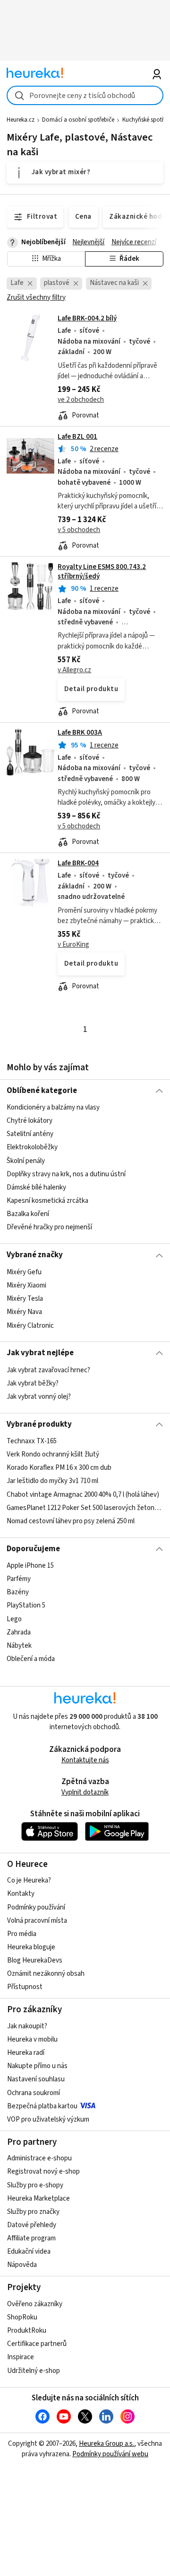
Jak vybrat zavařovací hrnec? (48, 1370)
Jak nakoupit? (27, 2026)
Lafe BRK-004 (78, 863)
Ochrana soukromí (34, 2093)
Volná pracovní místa (37, 1921)
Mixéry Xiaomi (26, 1285)
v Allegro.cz (74, 670)
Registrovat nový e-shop (43, 2172)
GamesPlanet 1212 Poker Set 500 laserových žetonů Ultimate (85, 1508)
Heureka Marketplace (38, 2198)
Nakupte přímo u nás (37, 2066)
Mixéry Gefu (24, 1272)
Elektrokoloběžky (32, 1148)
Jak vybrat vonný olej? (39, 1397)
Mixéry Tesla (25, 1299)
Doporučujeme (33, 1549)
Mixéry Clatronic (30, 1325)
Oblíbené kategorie (42, 1091)
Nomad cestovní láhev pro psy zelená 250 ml (71, 1521)
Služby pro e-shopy (35, 2185)
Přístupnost (25, 1987)
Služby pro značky (33, 2212)
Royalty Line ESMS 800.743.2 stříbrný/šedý (102, 572)
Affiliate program (31, 2238)
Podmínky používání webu (110, 2454)
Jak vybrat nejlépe (40, 1353)
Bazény (18, 1592)
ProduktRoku (27, 2331)
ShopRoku (22, 2317)
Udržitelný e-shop (34, 2371)
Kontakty (21, 1894)
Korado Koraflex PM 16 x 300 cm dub (59, 1468)
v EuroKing (73, 945)
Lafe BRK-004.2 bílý (87, 318)
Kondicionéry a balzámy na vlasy (53, 1107)
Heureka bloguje (31, 1947)
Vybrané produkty (39, 1424)
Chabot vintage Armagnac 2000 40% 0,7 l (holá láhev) (83, 1495)
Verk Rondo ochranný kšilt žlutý (53, 1454)
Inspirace (21, 2357)
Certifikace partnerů (37, 2344)
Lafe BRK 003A (80, 733)
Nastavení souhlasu (36, 2079)
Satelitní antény (30, 1134)
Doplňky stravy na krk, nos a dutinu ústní (66, 1174)
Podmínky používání (36, 1907)
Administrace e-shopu (39, 2158)
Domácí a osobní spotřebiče (78, 120)
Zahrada (19, 1632)
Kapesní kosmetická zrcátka (47, 1201)
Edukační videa (29, 2252)
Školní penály (26, 1161)
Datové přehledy (32, 2225)
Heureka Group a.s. (106, 2444)
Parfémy (19, 1579)
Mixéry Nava (24, 1312)
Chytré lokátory (30, 1121)
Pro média (22, 1934)
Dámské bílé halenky (36, 1187)
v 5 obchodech (79, 530)
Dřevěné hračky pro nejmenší (49, 1227)
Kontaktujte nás (85, 1760)
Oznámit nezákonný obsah (46, 1974)
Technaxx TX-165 (32, 1441)
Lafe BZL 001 (77, 437)
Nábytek (19, 1646)
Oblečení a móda (31, 1659)
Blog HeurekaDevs (35, 1960)
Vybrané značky (35, 1255)
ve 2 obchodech (81, 400)
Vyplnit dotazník (85, 1792)
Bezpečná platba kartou (42, 2106)
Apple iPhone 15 (30, 1566)
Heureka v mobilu (32, 2039)
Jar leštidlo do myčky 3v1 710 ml (52, 1481)
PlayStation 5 (26, 1606)
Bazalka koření (28, 1214)
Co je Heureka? (29, 1880)
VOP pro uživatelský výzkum (48, 2119)
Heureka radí (26, 2053)
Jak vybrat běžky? (33, 1383)
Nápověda (22, 2265)
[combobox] (85, 95)
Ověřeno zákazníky (35, 2304)
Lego (14, 1619)
